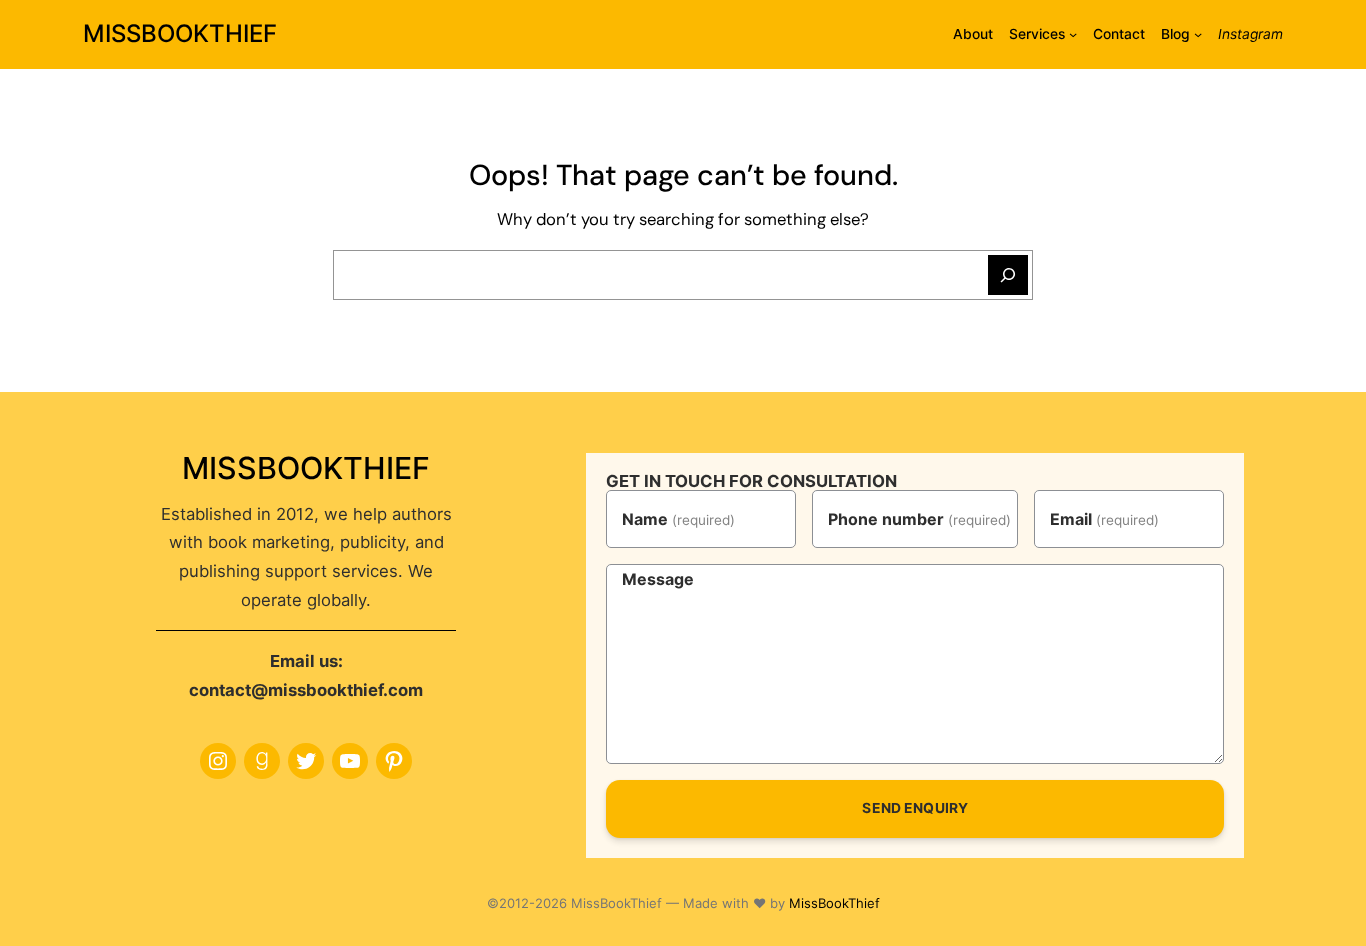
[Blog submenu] (1198, 34)
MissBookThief (834, 903)
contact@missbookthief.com (306, 690)
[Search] (1008, 275)
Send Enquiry (915, 808)
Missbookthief (180, 33)
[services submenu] (1073, 34)
